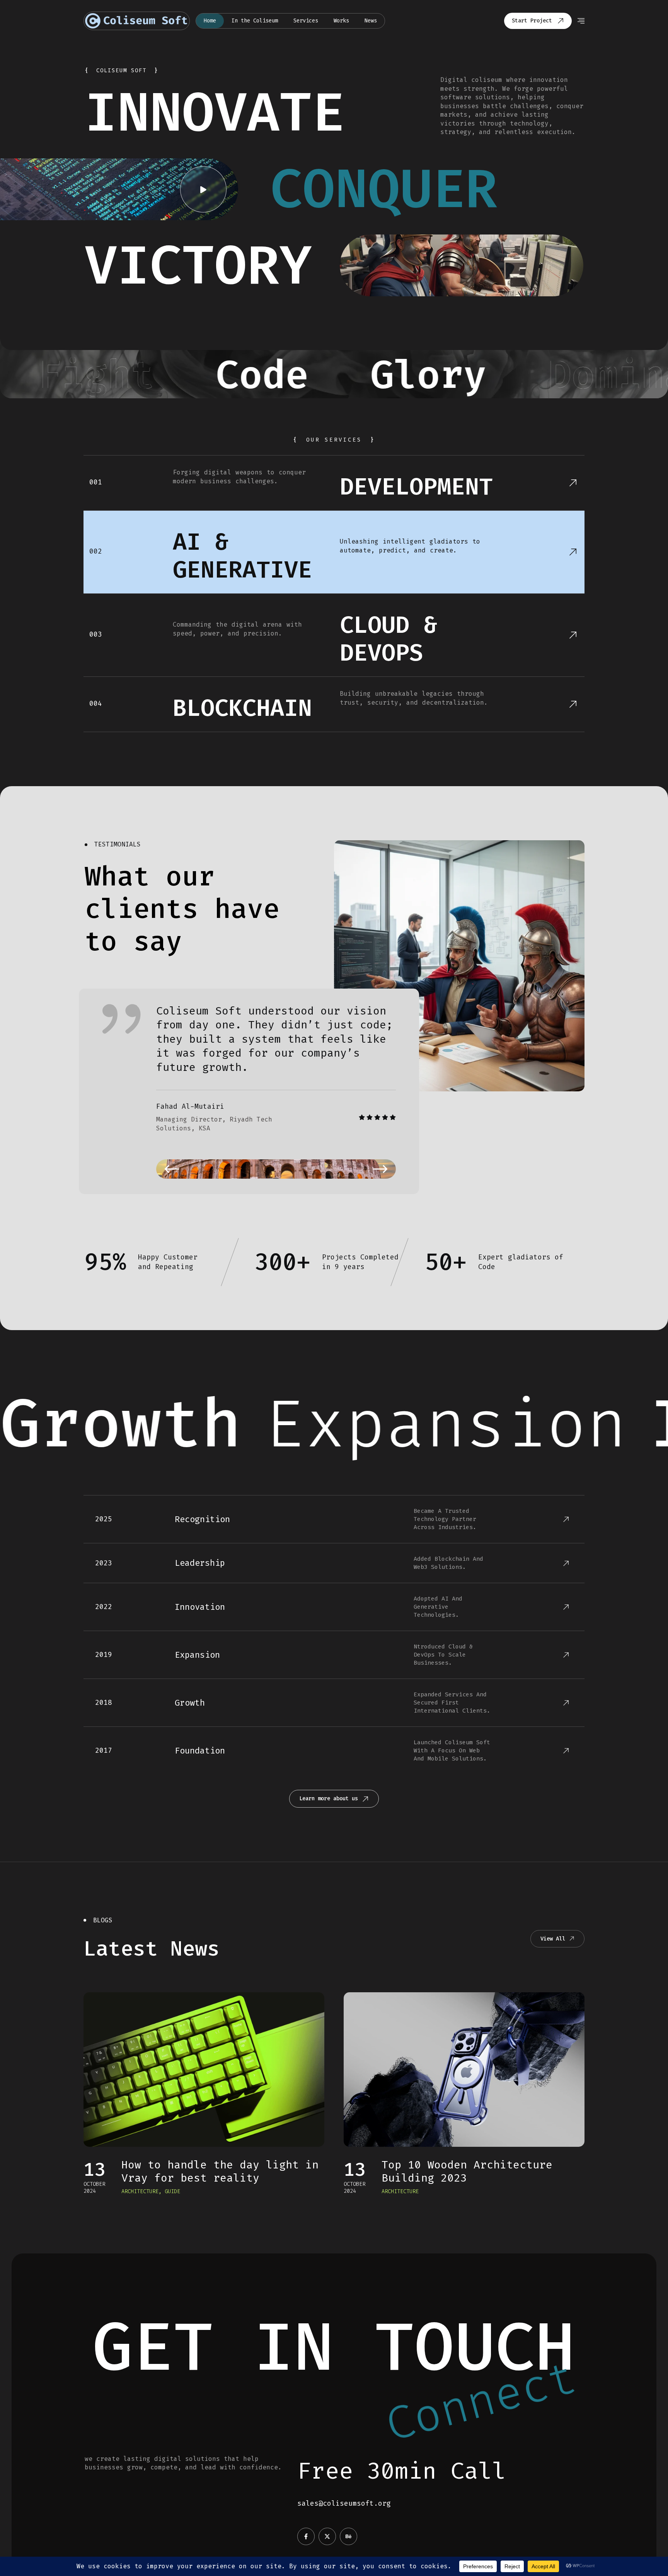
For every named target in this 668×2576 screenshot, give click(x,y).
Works (341, 21)
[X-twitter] (327, 2536)
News (371, 21)
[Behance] (348, 2536)
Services (306, 21)
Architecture (140, 2191)
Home (210, 21)
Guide (172, 2191)
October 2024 (94, 2188)
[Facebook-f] (306, 2536)
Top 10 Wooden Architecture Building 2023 (467, 2171)
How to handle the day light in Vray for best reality (220, 2171)
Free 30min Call (402, 2471)
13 (95, 2169)
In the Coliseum (255, 21)
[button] (172, 1169)
